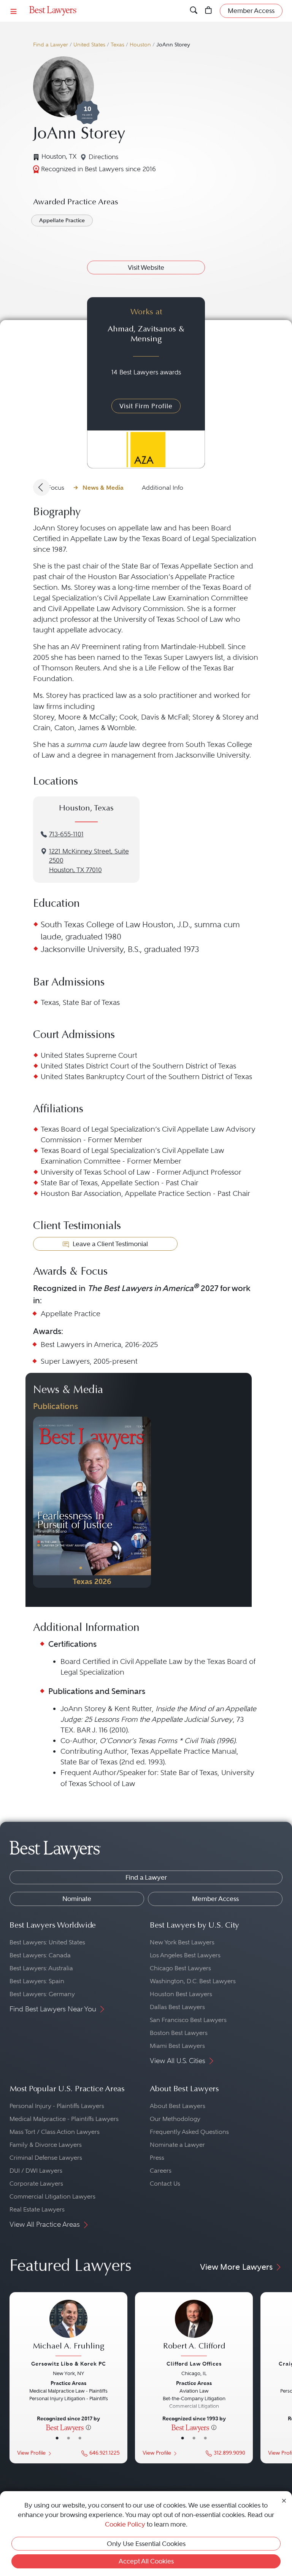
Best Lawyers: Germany (42, 1994)
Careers (161, 2171)
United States (89, 45)
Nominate (77, 1899)
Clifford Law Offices (194, 2364)
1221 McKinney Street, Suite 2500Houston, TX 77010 (89, 861)
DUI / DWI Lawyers (36, 2171)
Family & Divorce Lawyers (46, 2145)
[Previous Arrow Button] (41, 487)
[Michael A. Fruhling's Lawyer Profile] (68, 2329)
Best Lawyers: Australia (41, 1968)
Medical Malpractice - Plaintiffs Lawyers (64, 2119)
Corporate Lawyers (36, 2184)
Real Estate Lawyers (37, 2209)
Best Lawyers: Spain (37, 1981)
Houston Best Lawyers (181, 1994)
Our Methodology (175, 2119)
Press (157, 2158)
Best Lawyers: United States (47, 1942)
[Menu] (14, 11)
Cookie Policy (125, 2524)
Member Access (215, 1899)
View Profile (31, 2453)
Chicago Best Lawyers (180, 1968)
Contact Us (165, 2184)
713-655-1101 (66, 834)
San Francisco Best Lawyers (188, 2020)
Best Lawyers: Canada (40, 1955)
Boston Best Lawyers (179, 2033)
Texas (117, 45)
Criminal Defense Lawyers (46, 2158)
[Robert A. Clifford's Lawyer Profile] (194, 2329)
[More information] (88, 2427)
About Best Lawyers (178, 2106)
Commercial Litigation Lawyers (52, 2196)
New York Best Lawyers (182, 1942)
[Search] (194, 11)
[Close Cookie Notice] (284, 2500)
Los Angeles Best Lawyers (185, 1955)
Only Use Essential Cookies (146, 2544)
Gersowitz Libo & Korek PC (69, 2364)
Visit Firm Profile (146, 406)
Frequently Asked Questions (189, 2132)
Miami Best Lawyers (177, 2046)
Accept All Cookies (146, 2561)
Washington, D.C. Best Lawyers (193, 1981)
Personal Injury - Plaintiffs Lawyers (57, 2106)
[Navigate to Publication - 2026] (92, 1502)
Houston (140, 45)
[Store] (209, 11)
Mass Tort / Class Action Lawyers (55, 2132)
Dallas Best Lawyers (177, 2007)
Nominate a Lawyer (177, 2145)
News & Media (103, 488)
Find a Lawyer (51, 45)
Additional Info (163, 488)
